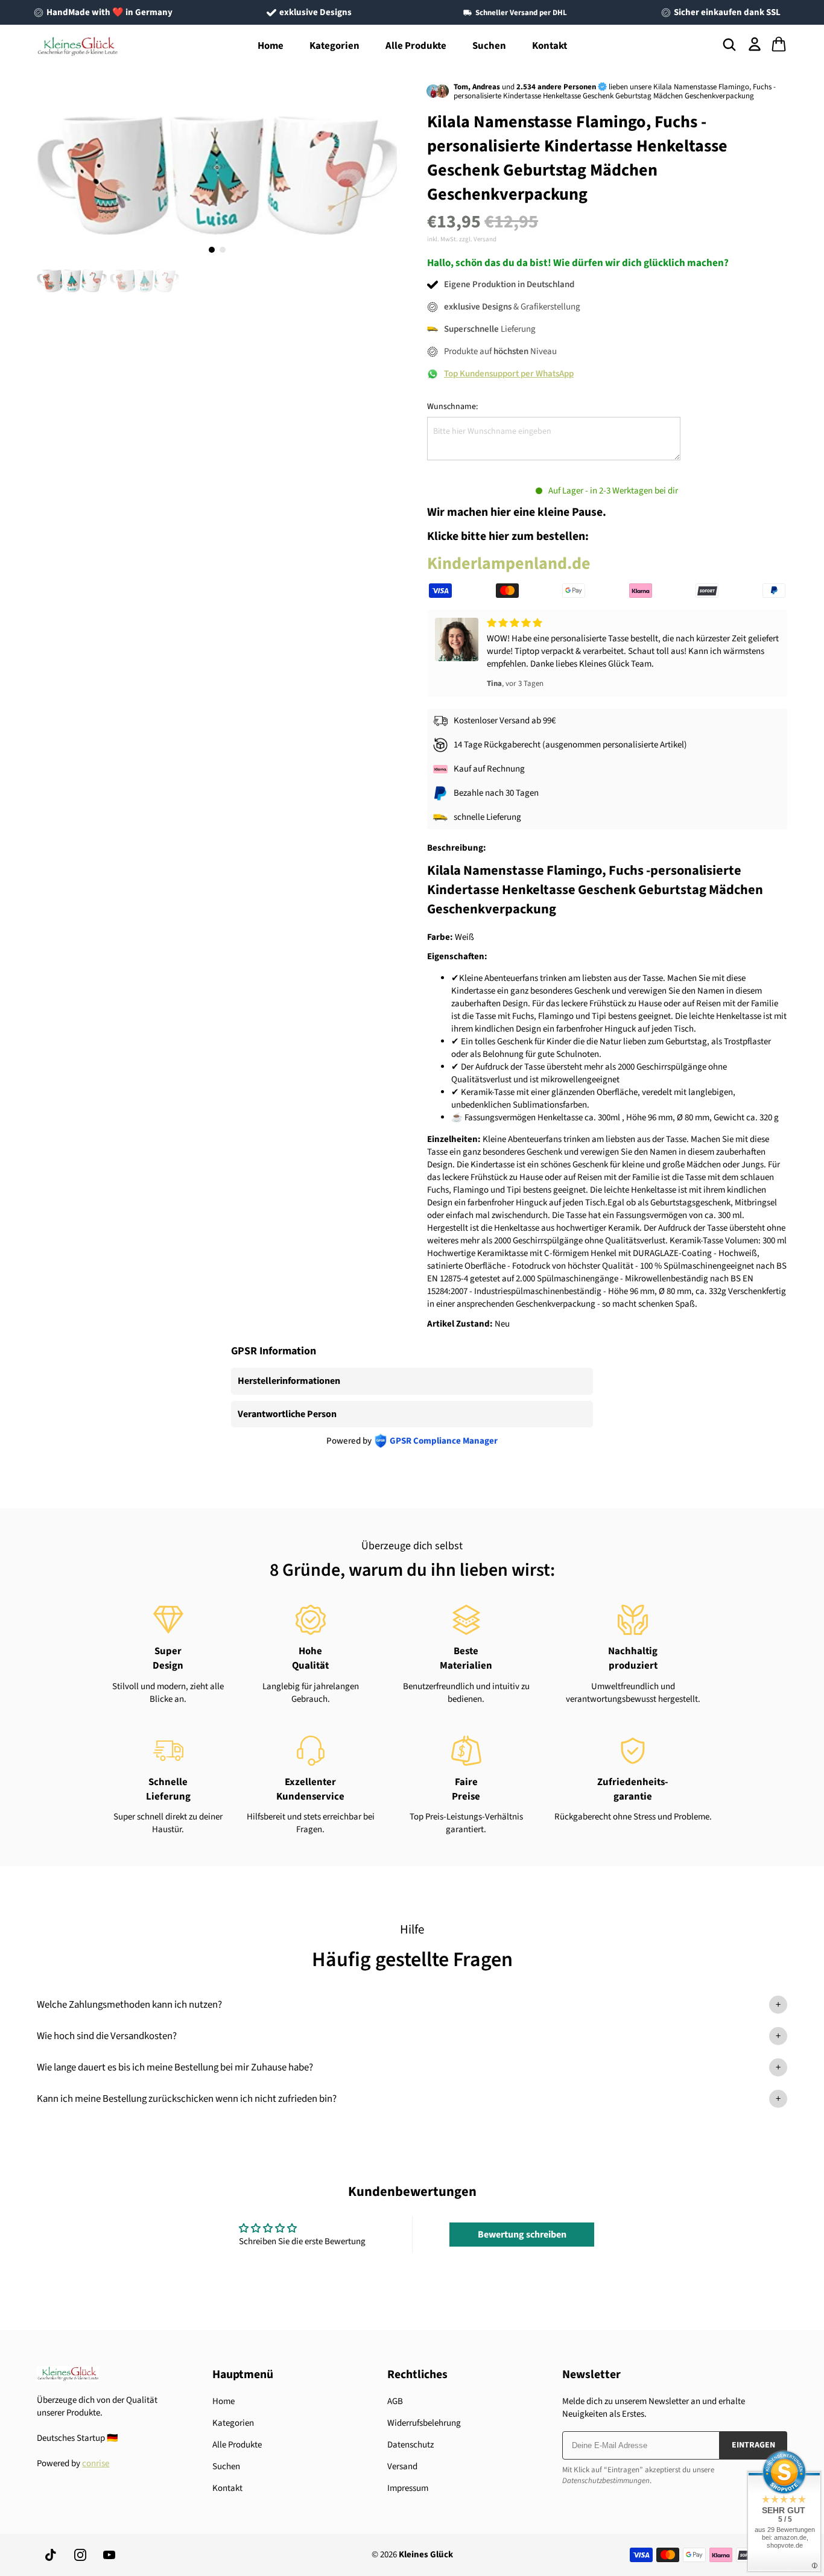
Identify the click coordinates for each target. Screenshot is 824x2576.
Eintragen (753, 2445)
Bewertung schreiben (522, 2235)
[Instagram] (80, 2555)
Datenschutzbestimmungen (606, 2481)
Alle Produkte (416, 46)
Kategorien (334, 46)
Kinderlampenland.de (509, 563)
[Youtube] (109, 2555)
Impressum (408, 2488)
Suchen (489, 46)
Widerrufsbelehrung (424, 2423)
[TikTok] (51, 2555)
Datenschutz (410, 2445)
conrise (96, 2463)
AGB (395, 2401)
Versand (402, 2467)
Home (271, 46)
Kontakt (550, 46)
